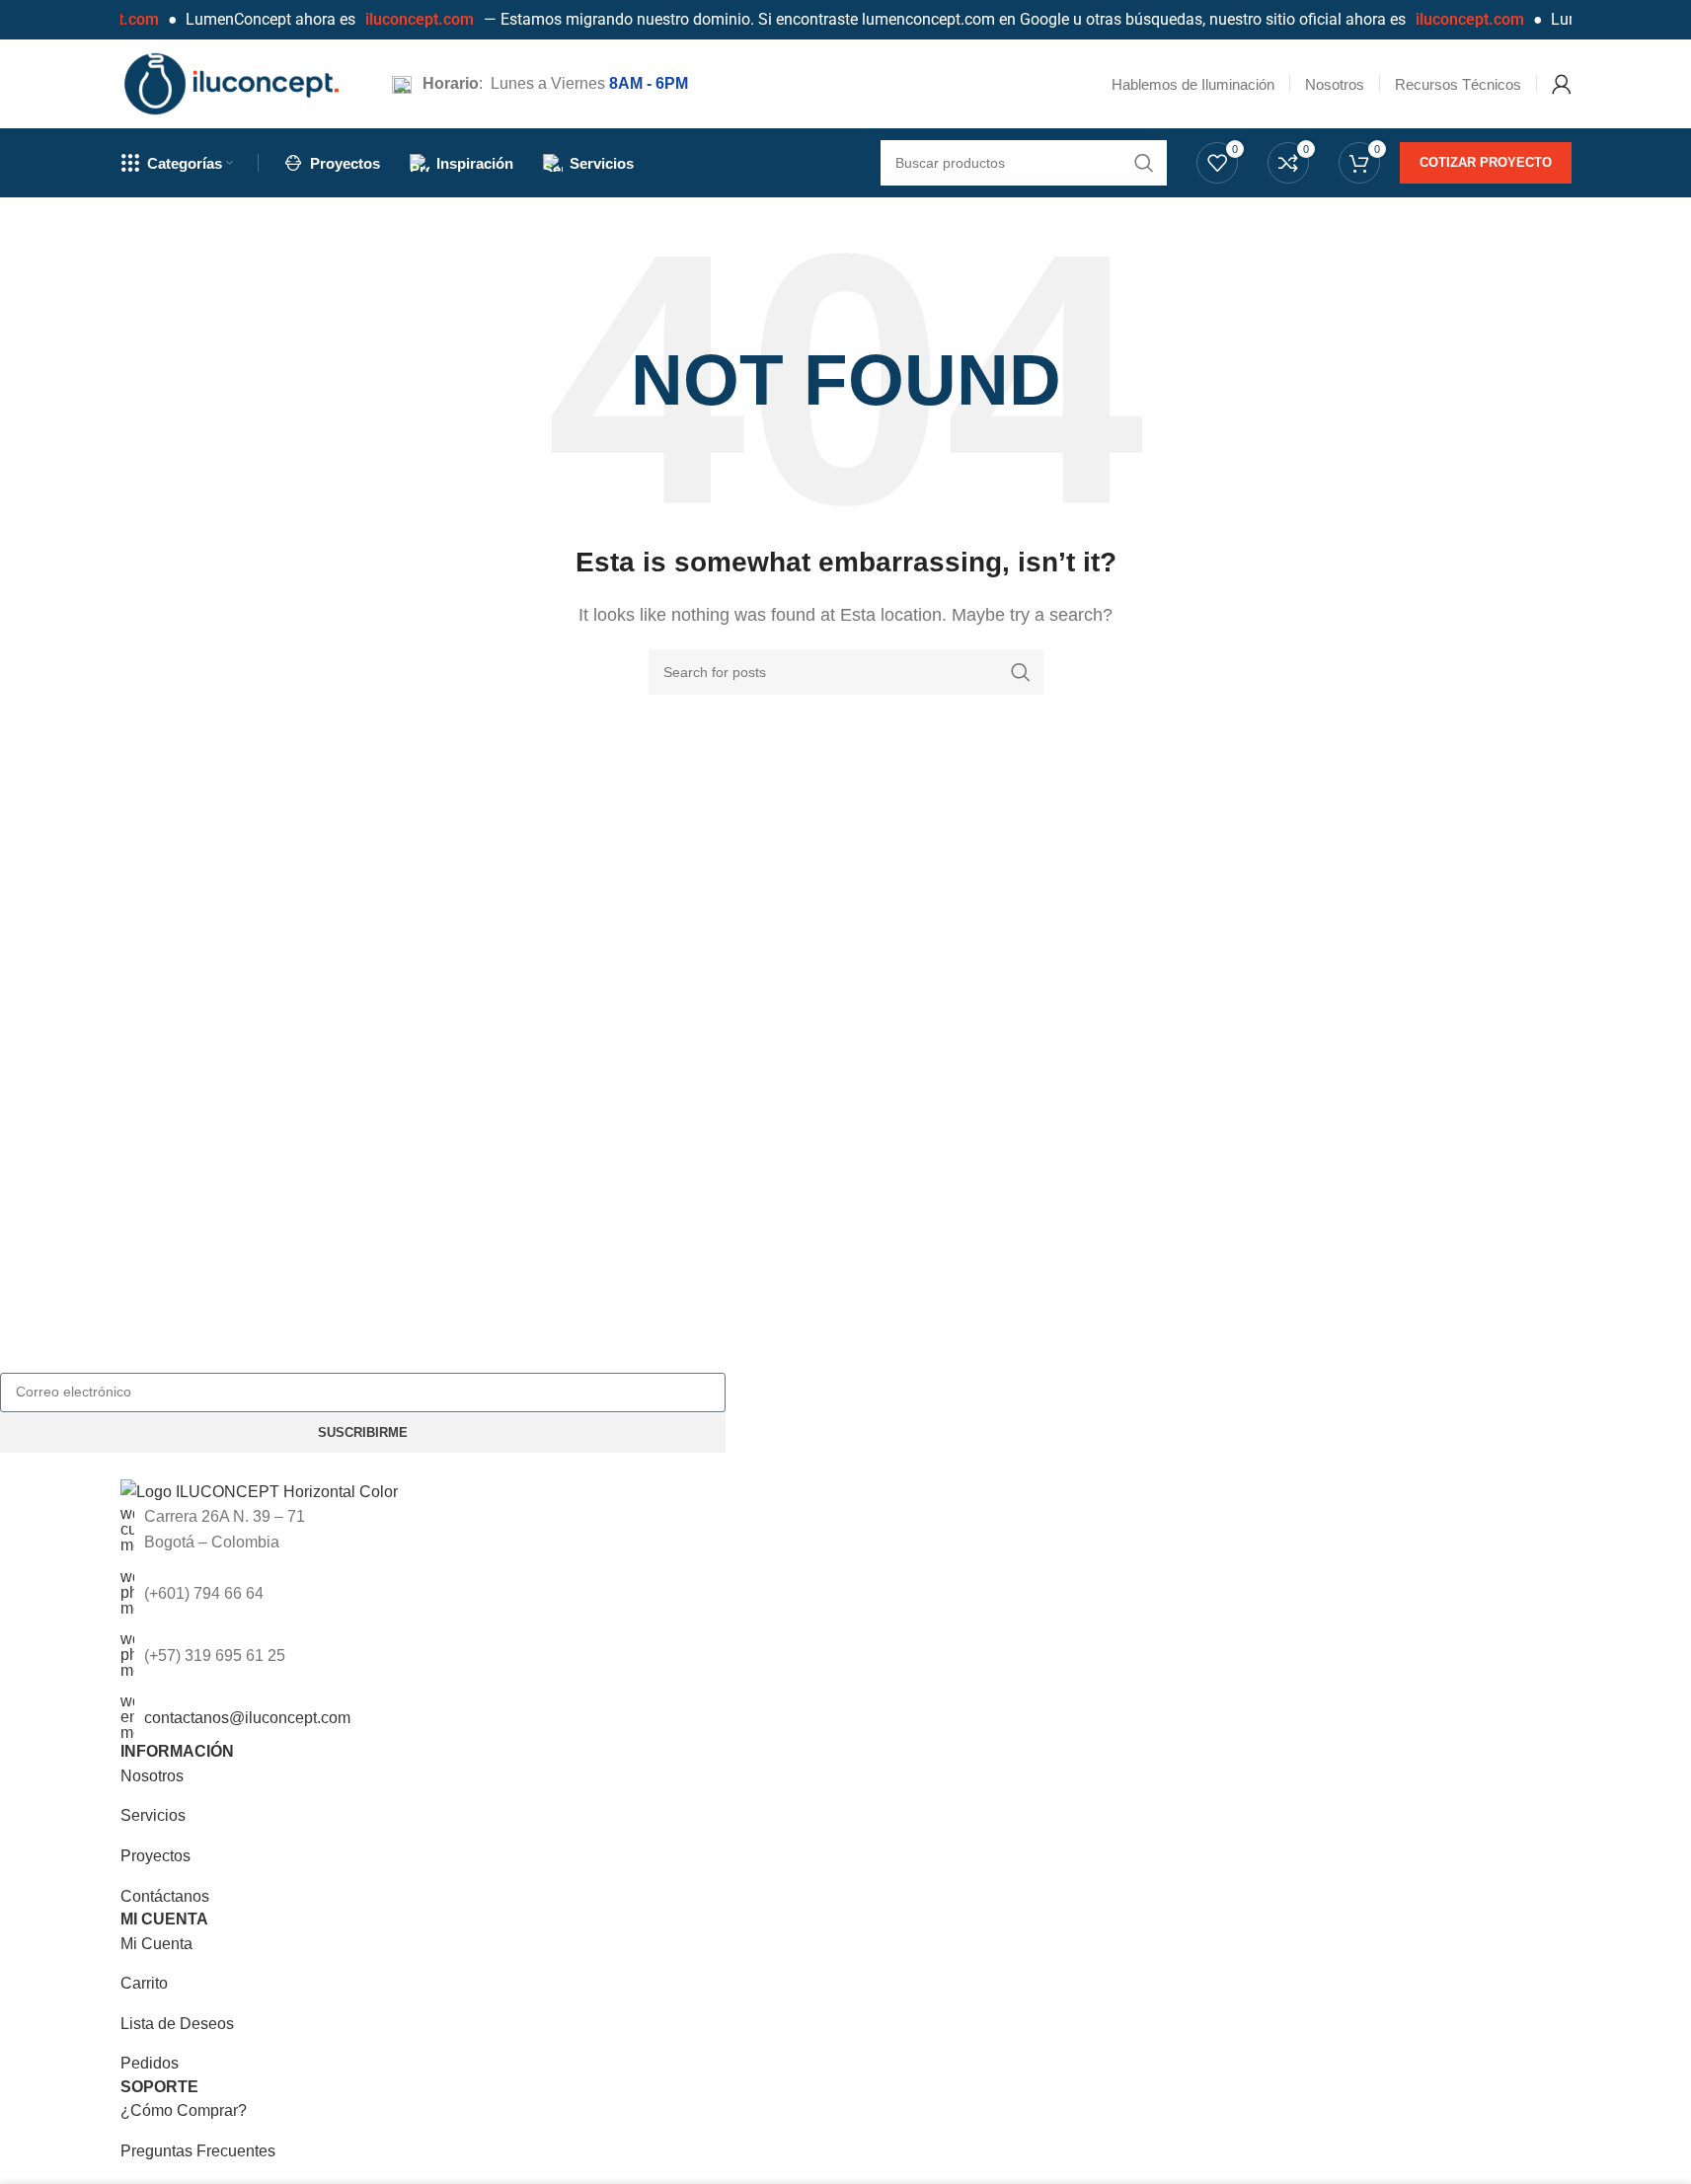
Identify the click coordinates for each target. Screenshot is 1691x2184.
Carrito (144, 1983)
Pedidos (150, 2063)
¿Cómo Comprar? (184, 2110)
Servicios (153, 1815)
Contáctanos (165, 1896)
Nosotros (152, 1776)
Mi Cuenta (156, 1944)
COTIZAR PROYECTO (1486, 162)
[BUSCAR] (1021, 672)
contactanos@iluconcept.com (247, 1718)
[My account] (1562, 84)
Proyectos (155, 1856)
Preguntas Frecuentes (198, 2151)
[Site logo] (231, 82)
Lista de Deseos (177, 2024)
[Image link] (259, 1491)
